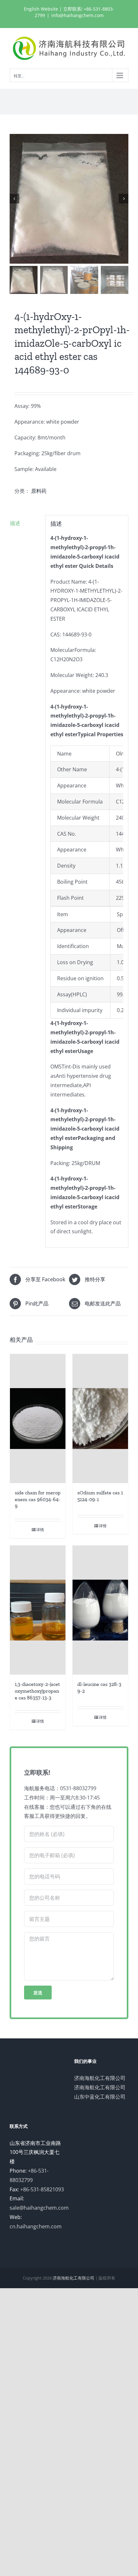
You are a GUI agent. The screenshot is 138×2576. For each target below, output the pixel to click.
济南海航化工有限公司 (100, 2078)
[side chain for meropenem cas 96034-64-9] (38, 1419)
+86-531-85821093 (42, 2189)
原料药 (39, 491)
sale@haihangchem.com (39, 2208)
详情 (40, 1530)
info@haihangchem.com (78, 15)
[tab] (25, 523)
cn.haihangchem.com (36, 2226)
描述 (15, 523)
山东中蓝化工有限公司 (100, 2097)
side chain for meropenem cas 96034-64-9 (38, 1499)
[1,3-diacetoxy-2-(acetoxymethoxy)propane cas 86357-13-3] (38, 1610)
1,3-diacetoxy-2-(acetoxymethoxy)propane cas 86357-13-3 (37, 1691)
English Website (41, 9)
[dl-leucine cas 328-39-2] (100, 1610)
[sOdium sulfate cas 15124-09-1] (100, 1419)
